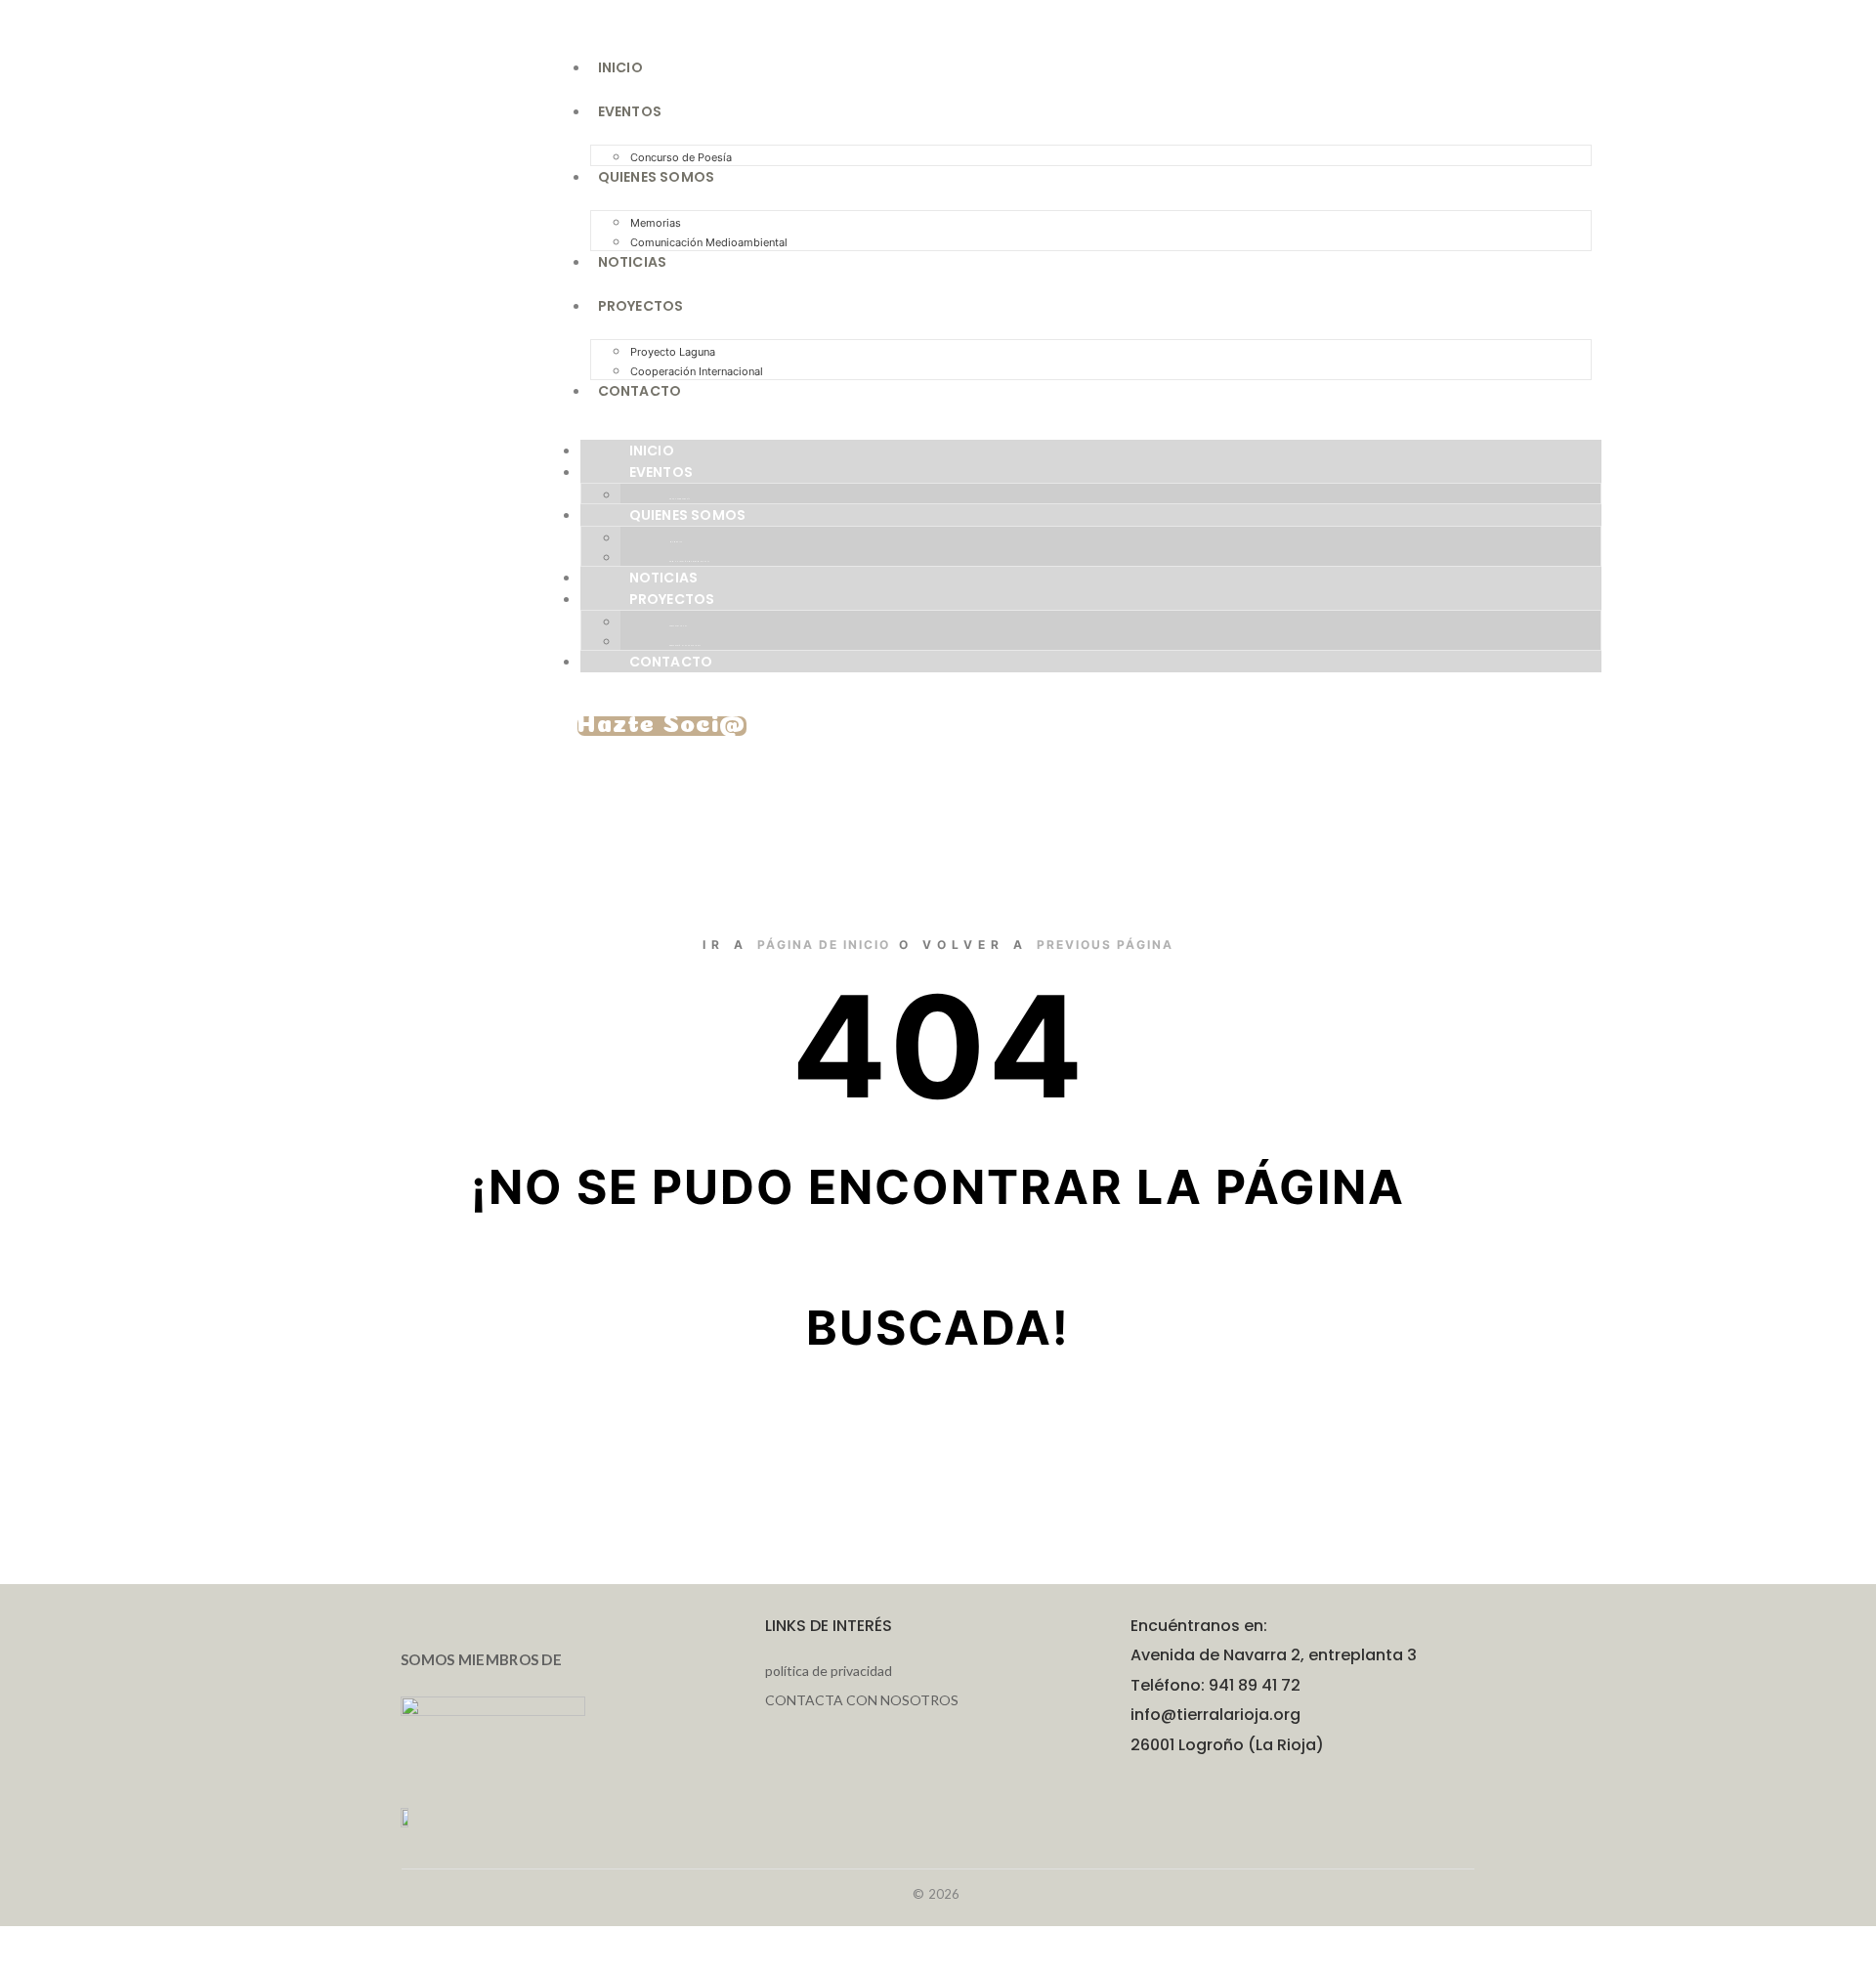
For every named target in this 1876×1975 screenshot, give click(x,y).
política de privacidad (829, 1671)
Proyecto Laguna (673, 352)
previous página (1105, 945)
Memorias (656, 223)
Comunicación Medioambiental (709, 242)
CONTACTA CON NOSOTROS (862, 1700)
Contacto (640, 391)
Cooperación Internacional (697, 371)
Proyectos (641, 306)
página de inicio (824, 945)
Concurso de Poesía (680, 499)
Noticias (633, 262)
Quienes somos (657, 177)
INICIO (620, 67)
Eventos (630, 111)
